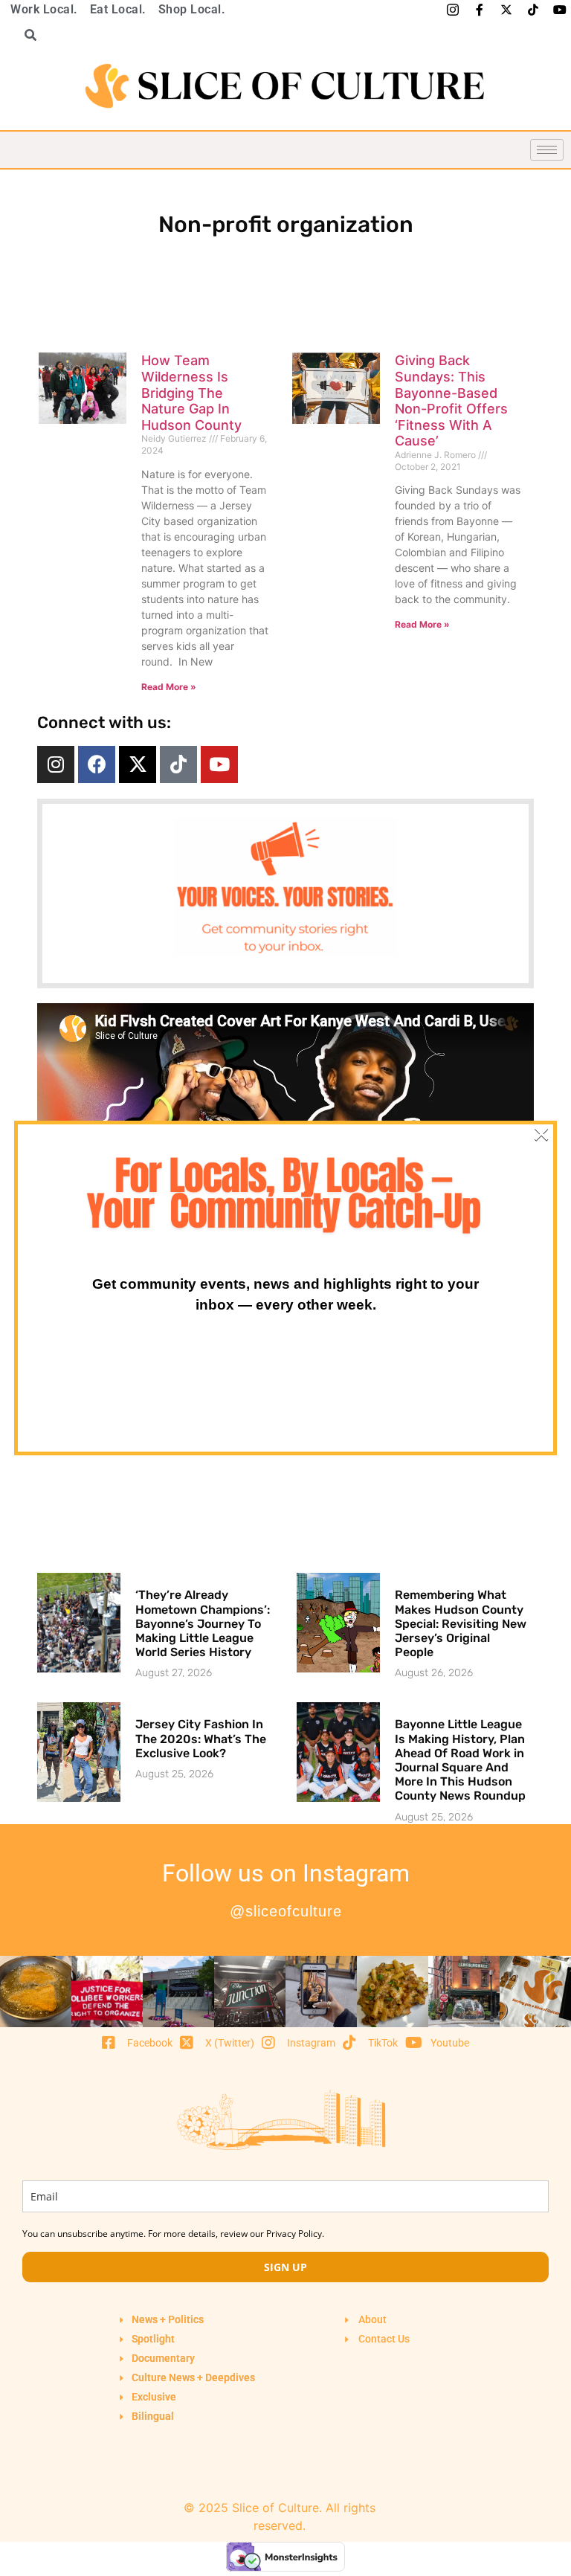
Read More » (169, 687)
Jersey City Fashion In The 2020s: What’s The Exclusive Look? (201, 1738)
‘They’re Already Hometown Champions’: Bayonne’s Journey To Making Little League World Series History (203, 1623)
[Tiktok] (178, 764)
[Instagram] (56, 764)
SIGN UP (285, 2267)
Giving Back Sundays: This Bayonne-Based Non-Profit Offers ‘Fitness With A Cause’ (451, 400)
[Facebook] (97, 764)
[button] (25, 35)
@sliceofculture (286, 1911)
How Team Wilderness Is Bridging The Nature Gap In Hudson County (191, 392)
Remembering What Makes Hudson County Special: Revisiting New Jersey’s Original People (461, 1623)
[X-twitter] (138, 764)
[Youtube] (219, 764)
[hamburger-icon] (547, 150)
